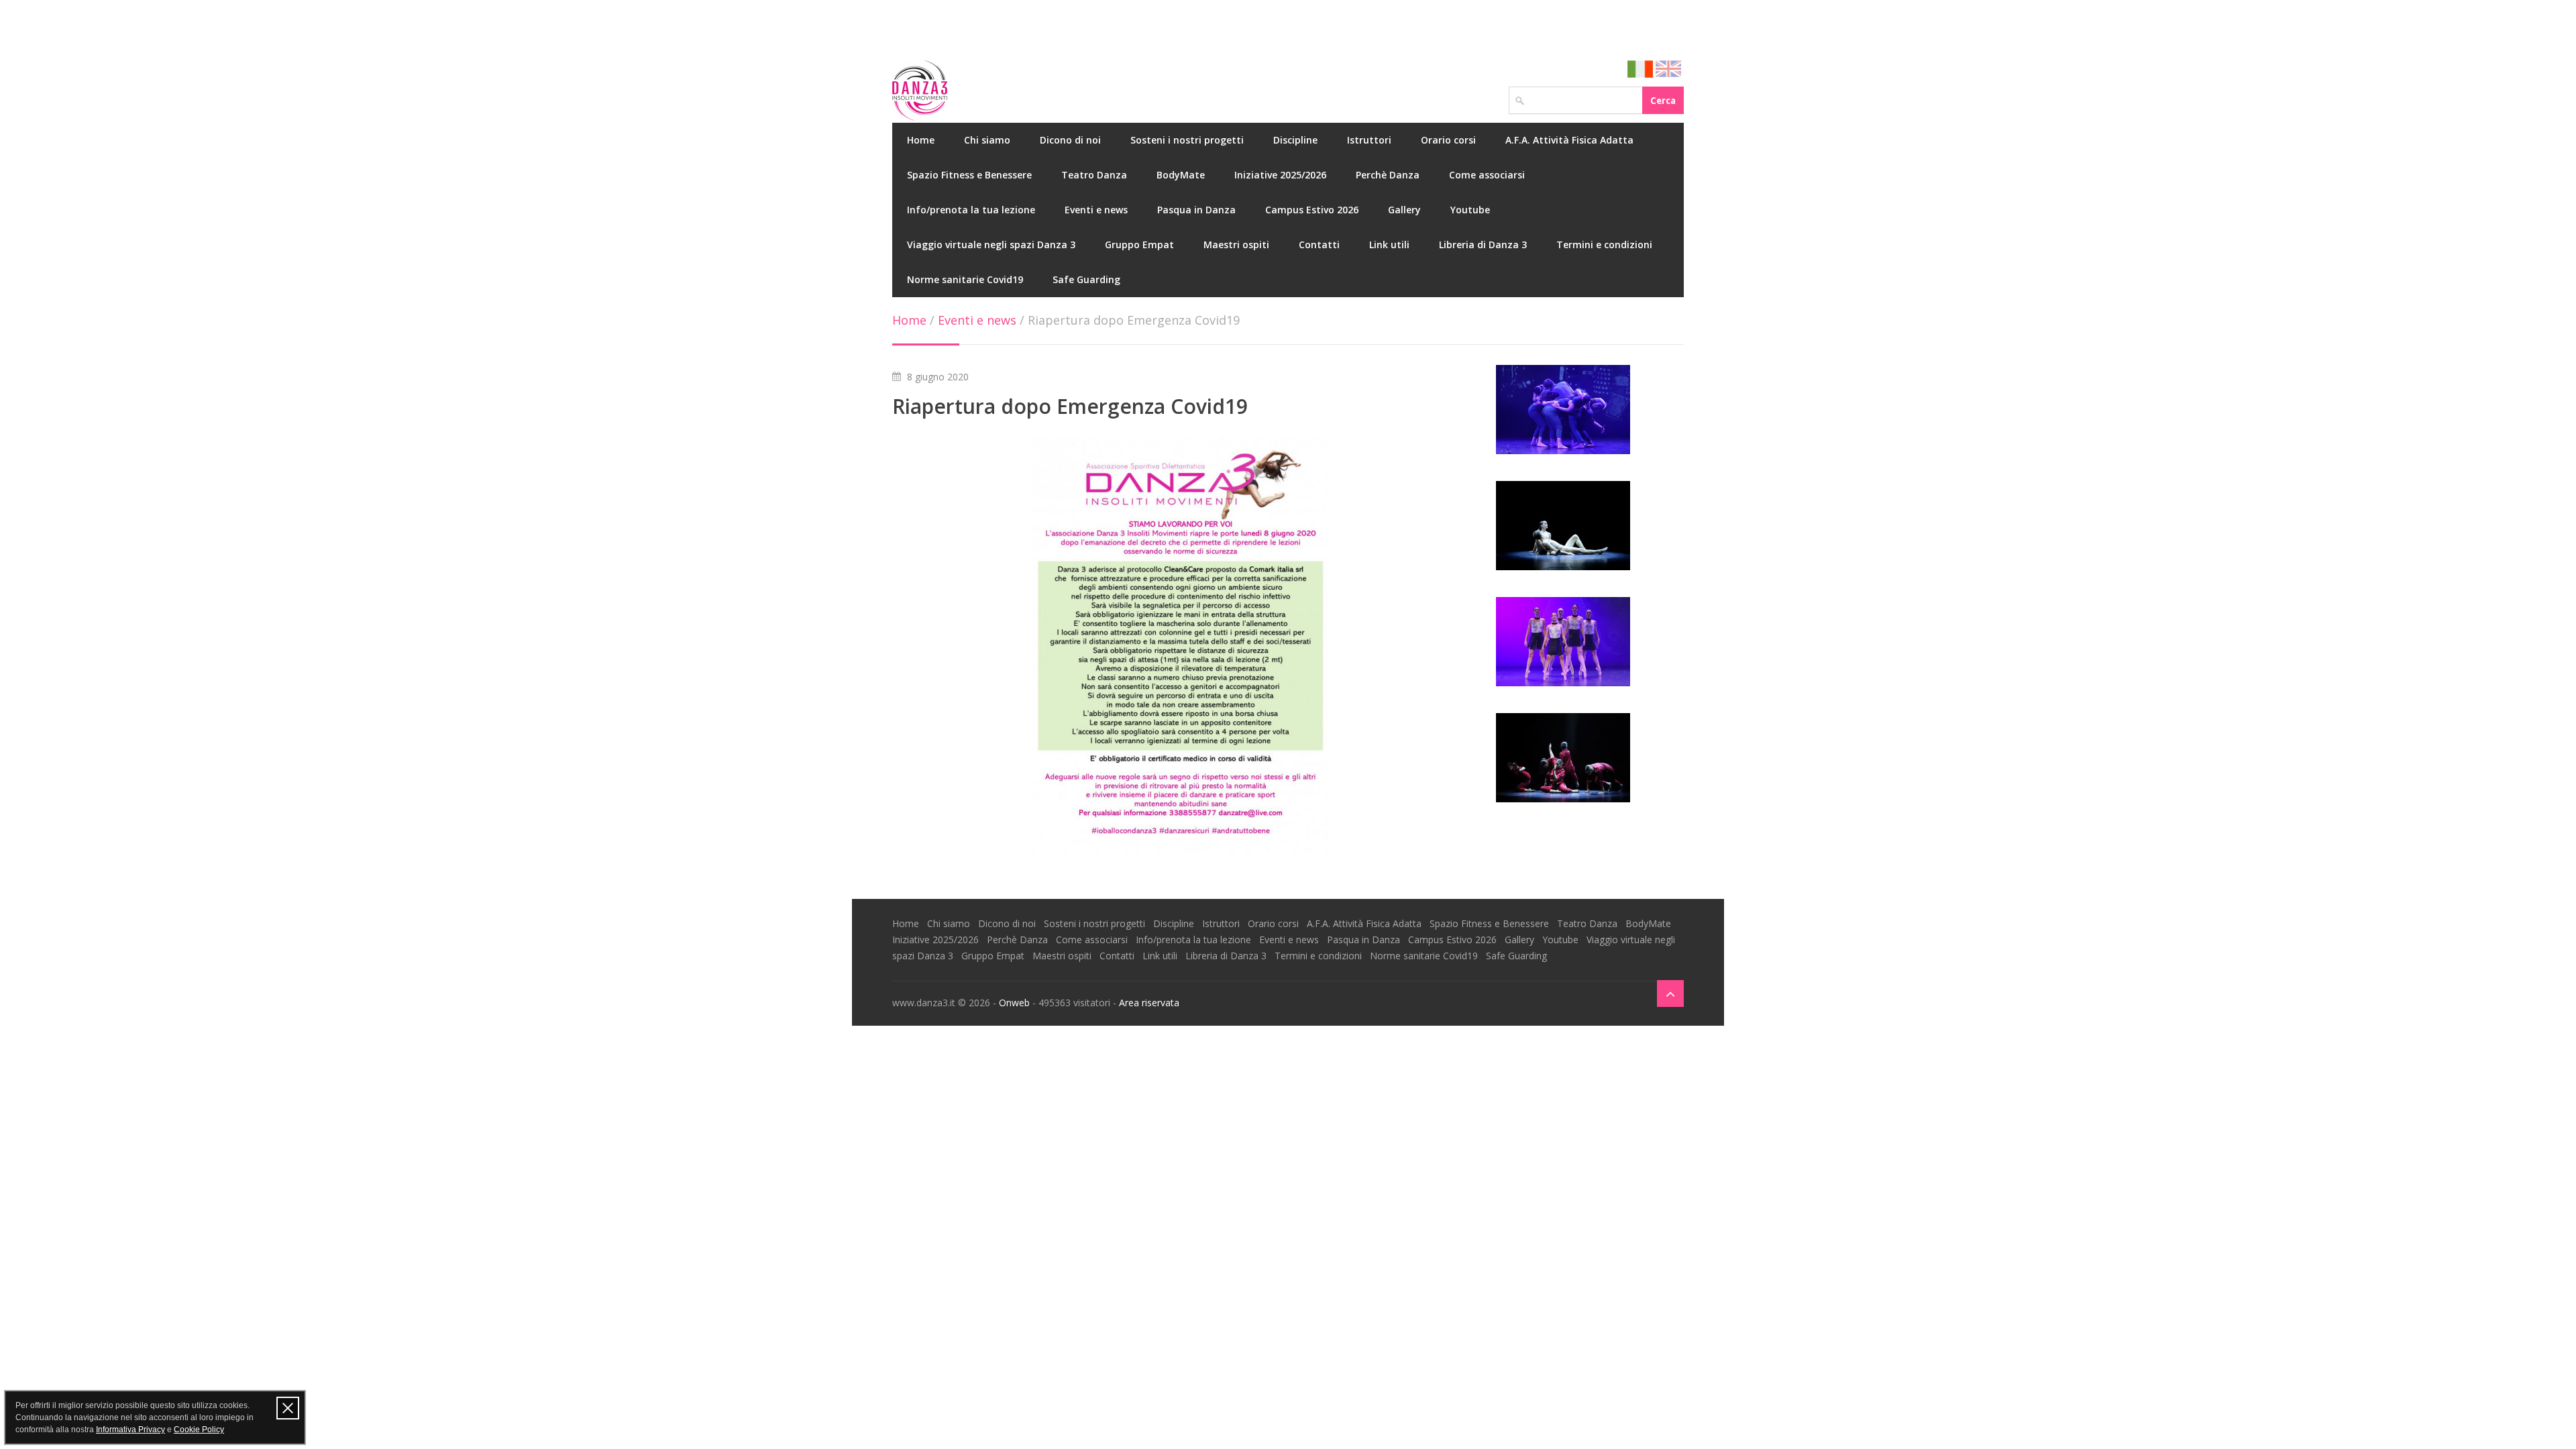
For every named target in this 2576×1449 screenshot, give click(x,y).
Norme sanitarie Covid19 (965, 279)
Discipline (1295, 140)
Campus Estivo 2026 (1312, 210)
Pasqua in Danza (1196, 210)
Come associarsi (1487, 175)
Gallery (1404, 210)
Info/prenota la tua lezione (971, 210)
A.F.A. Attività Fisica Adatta (1569, 140)
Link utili (1389, 245)
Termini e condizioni (1604, 245)
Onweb (1014, 1003)
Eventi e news (1096, 210)
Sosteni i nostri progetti (1187, 140)
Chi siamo (987, 140)
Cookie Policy (199, 1430)
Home (921, 140)
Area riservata (1149, 1003)
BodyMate (1181, 175)
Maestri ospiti (1236, 245)
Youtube (1470, 210)
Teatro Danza (1094, 175)
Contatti (1319, 245)
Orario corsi (1448, 140)
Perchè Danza (1388, 175)
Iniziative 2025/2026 (1280, 175)
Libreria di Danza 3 (1483, 245)
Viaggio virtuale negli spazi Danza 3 (991, 245)
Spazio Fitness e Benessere (969, 175)
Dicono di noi (1070, 140)
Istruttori (1369, 140)
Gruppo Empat (1139, 245)
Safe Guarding (1086, 279)
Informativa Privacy (130, 1430)
